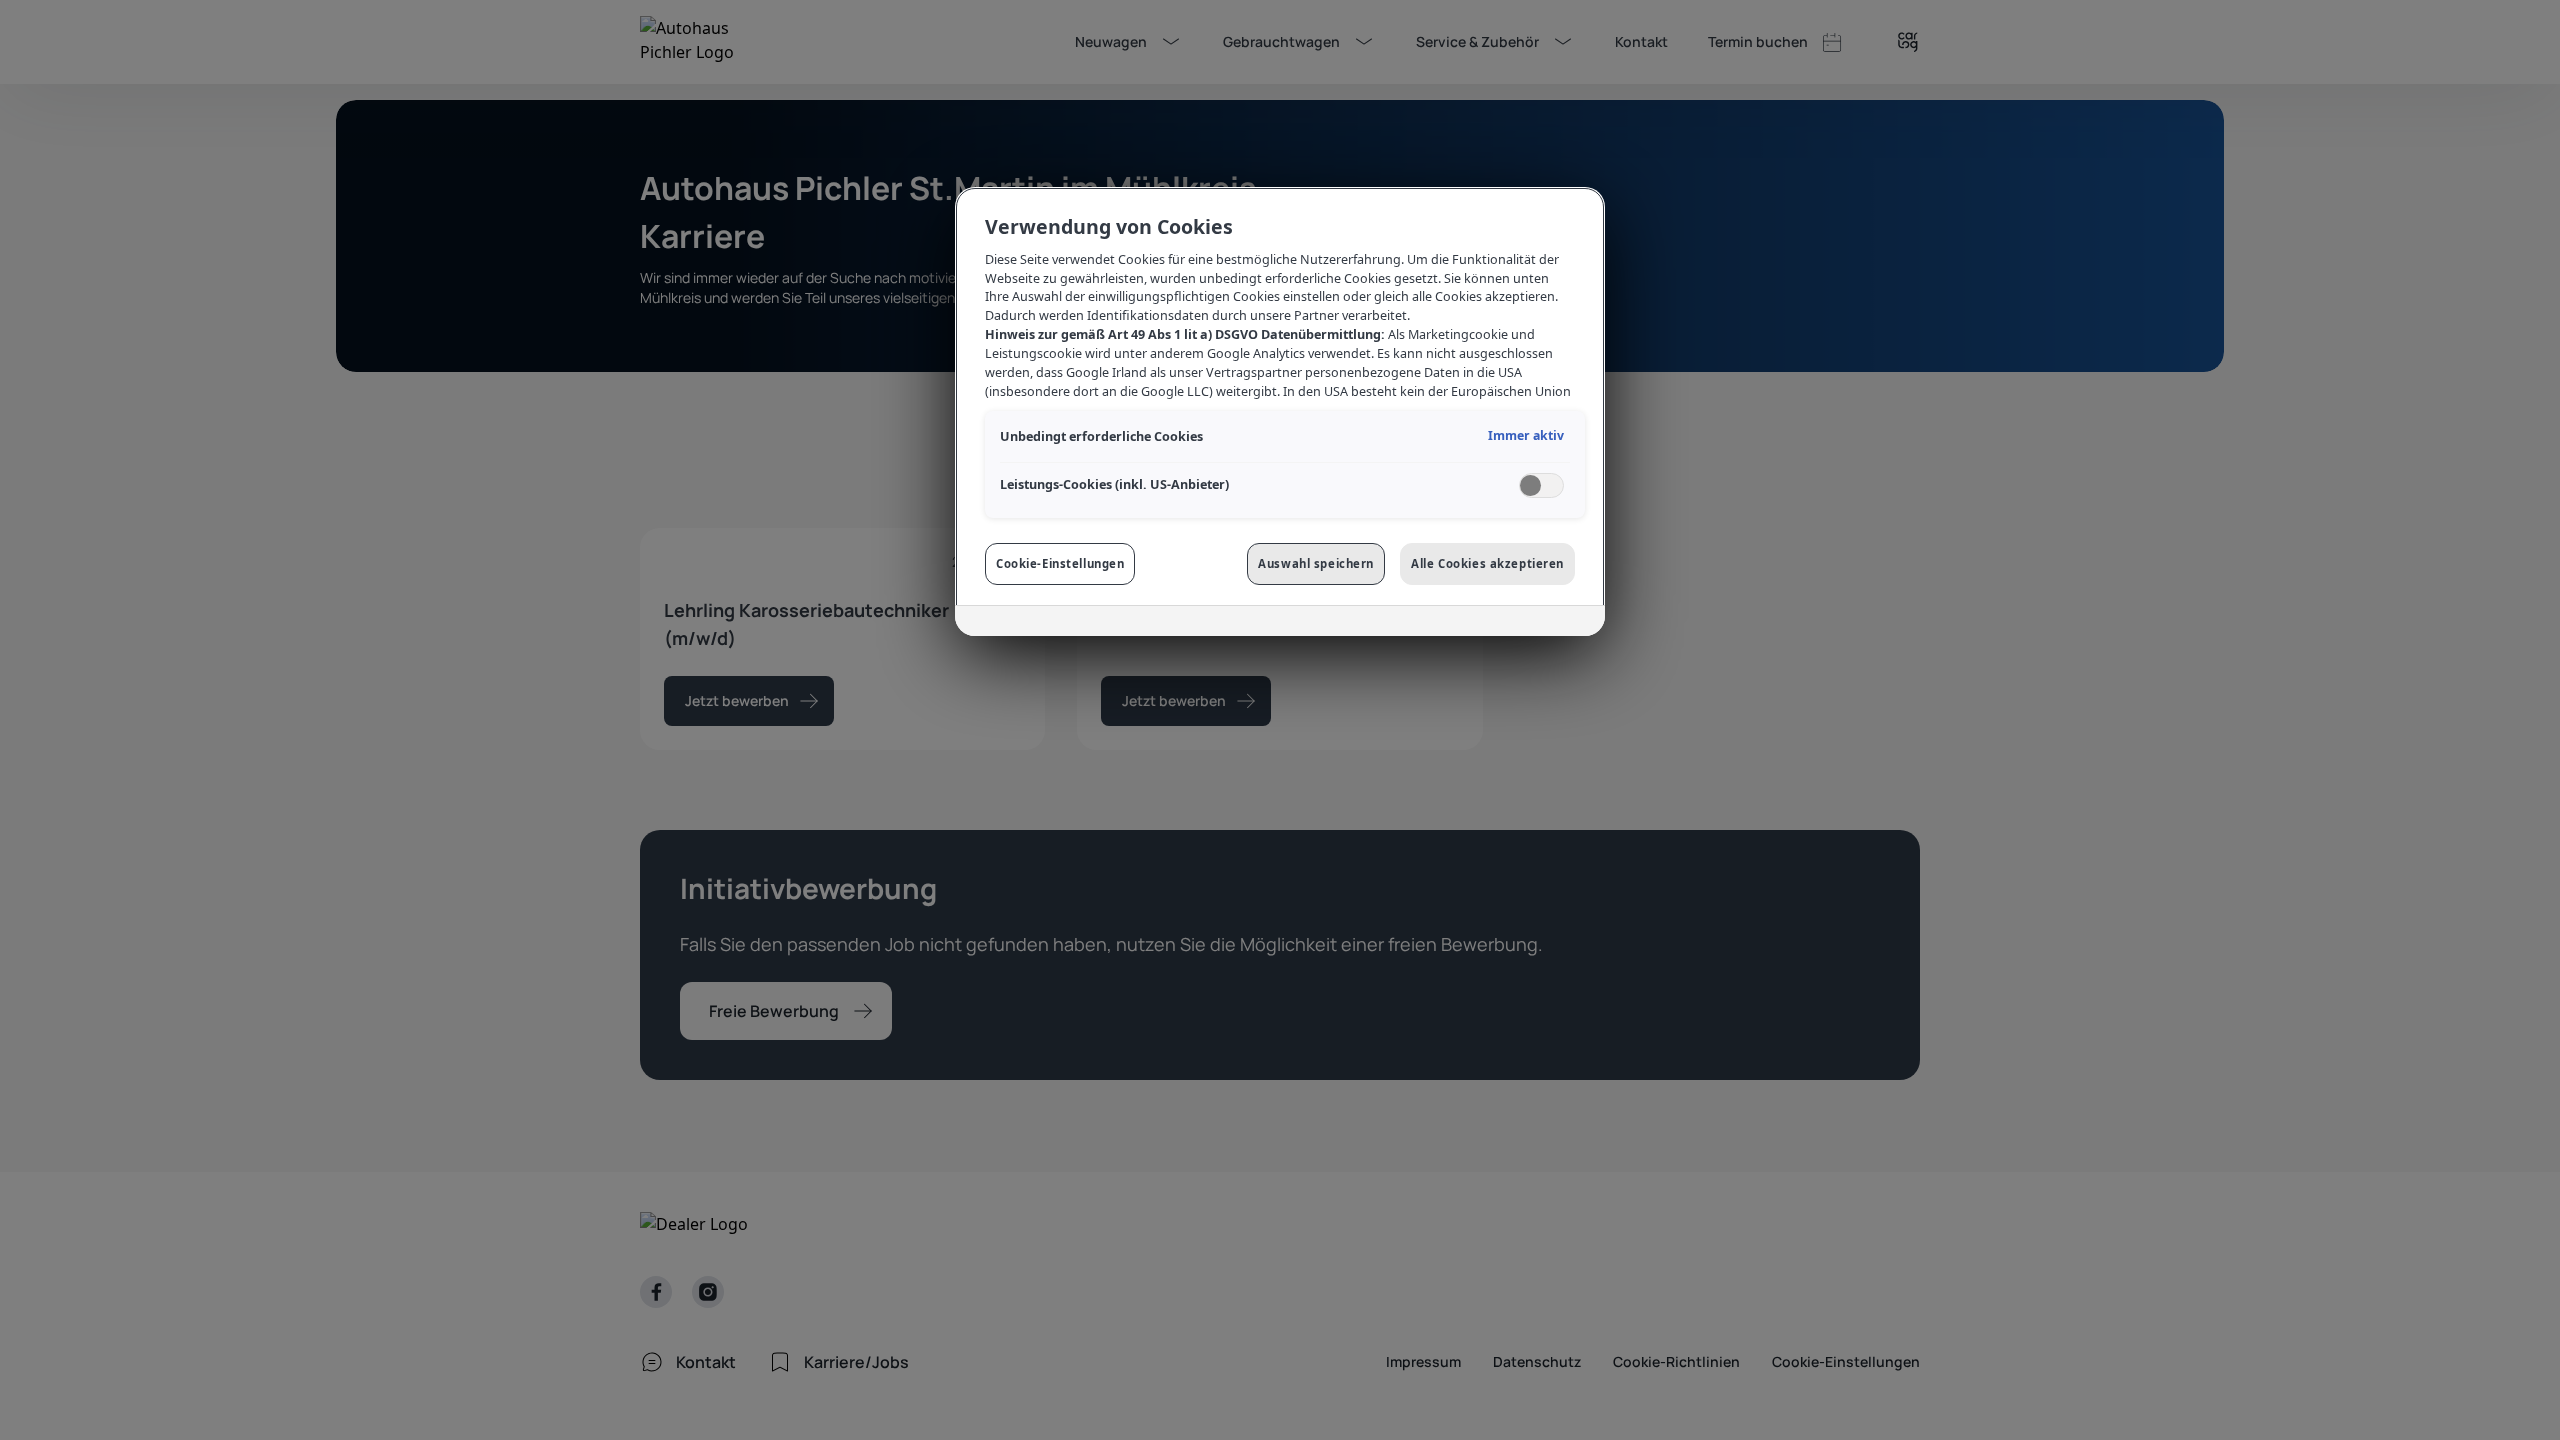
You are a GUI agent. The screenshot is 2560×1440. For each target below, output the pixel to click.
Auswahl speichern (1316, 563)
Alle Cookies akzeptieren (1487, 563)
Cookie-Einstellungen (1060, 563)
